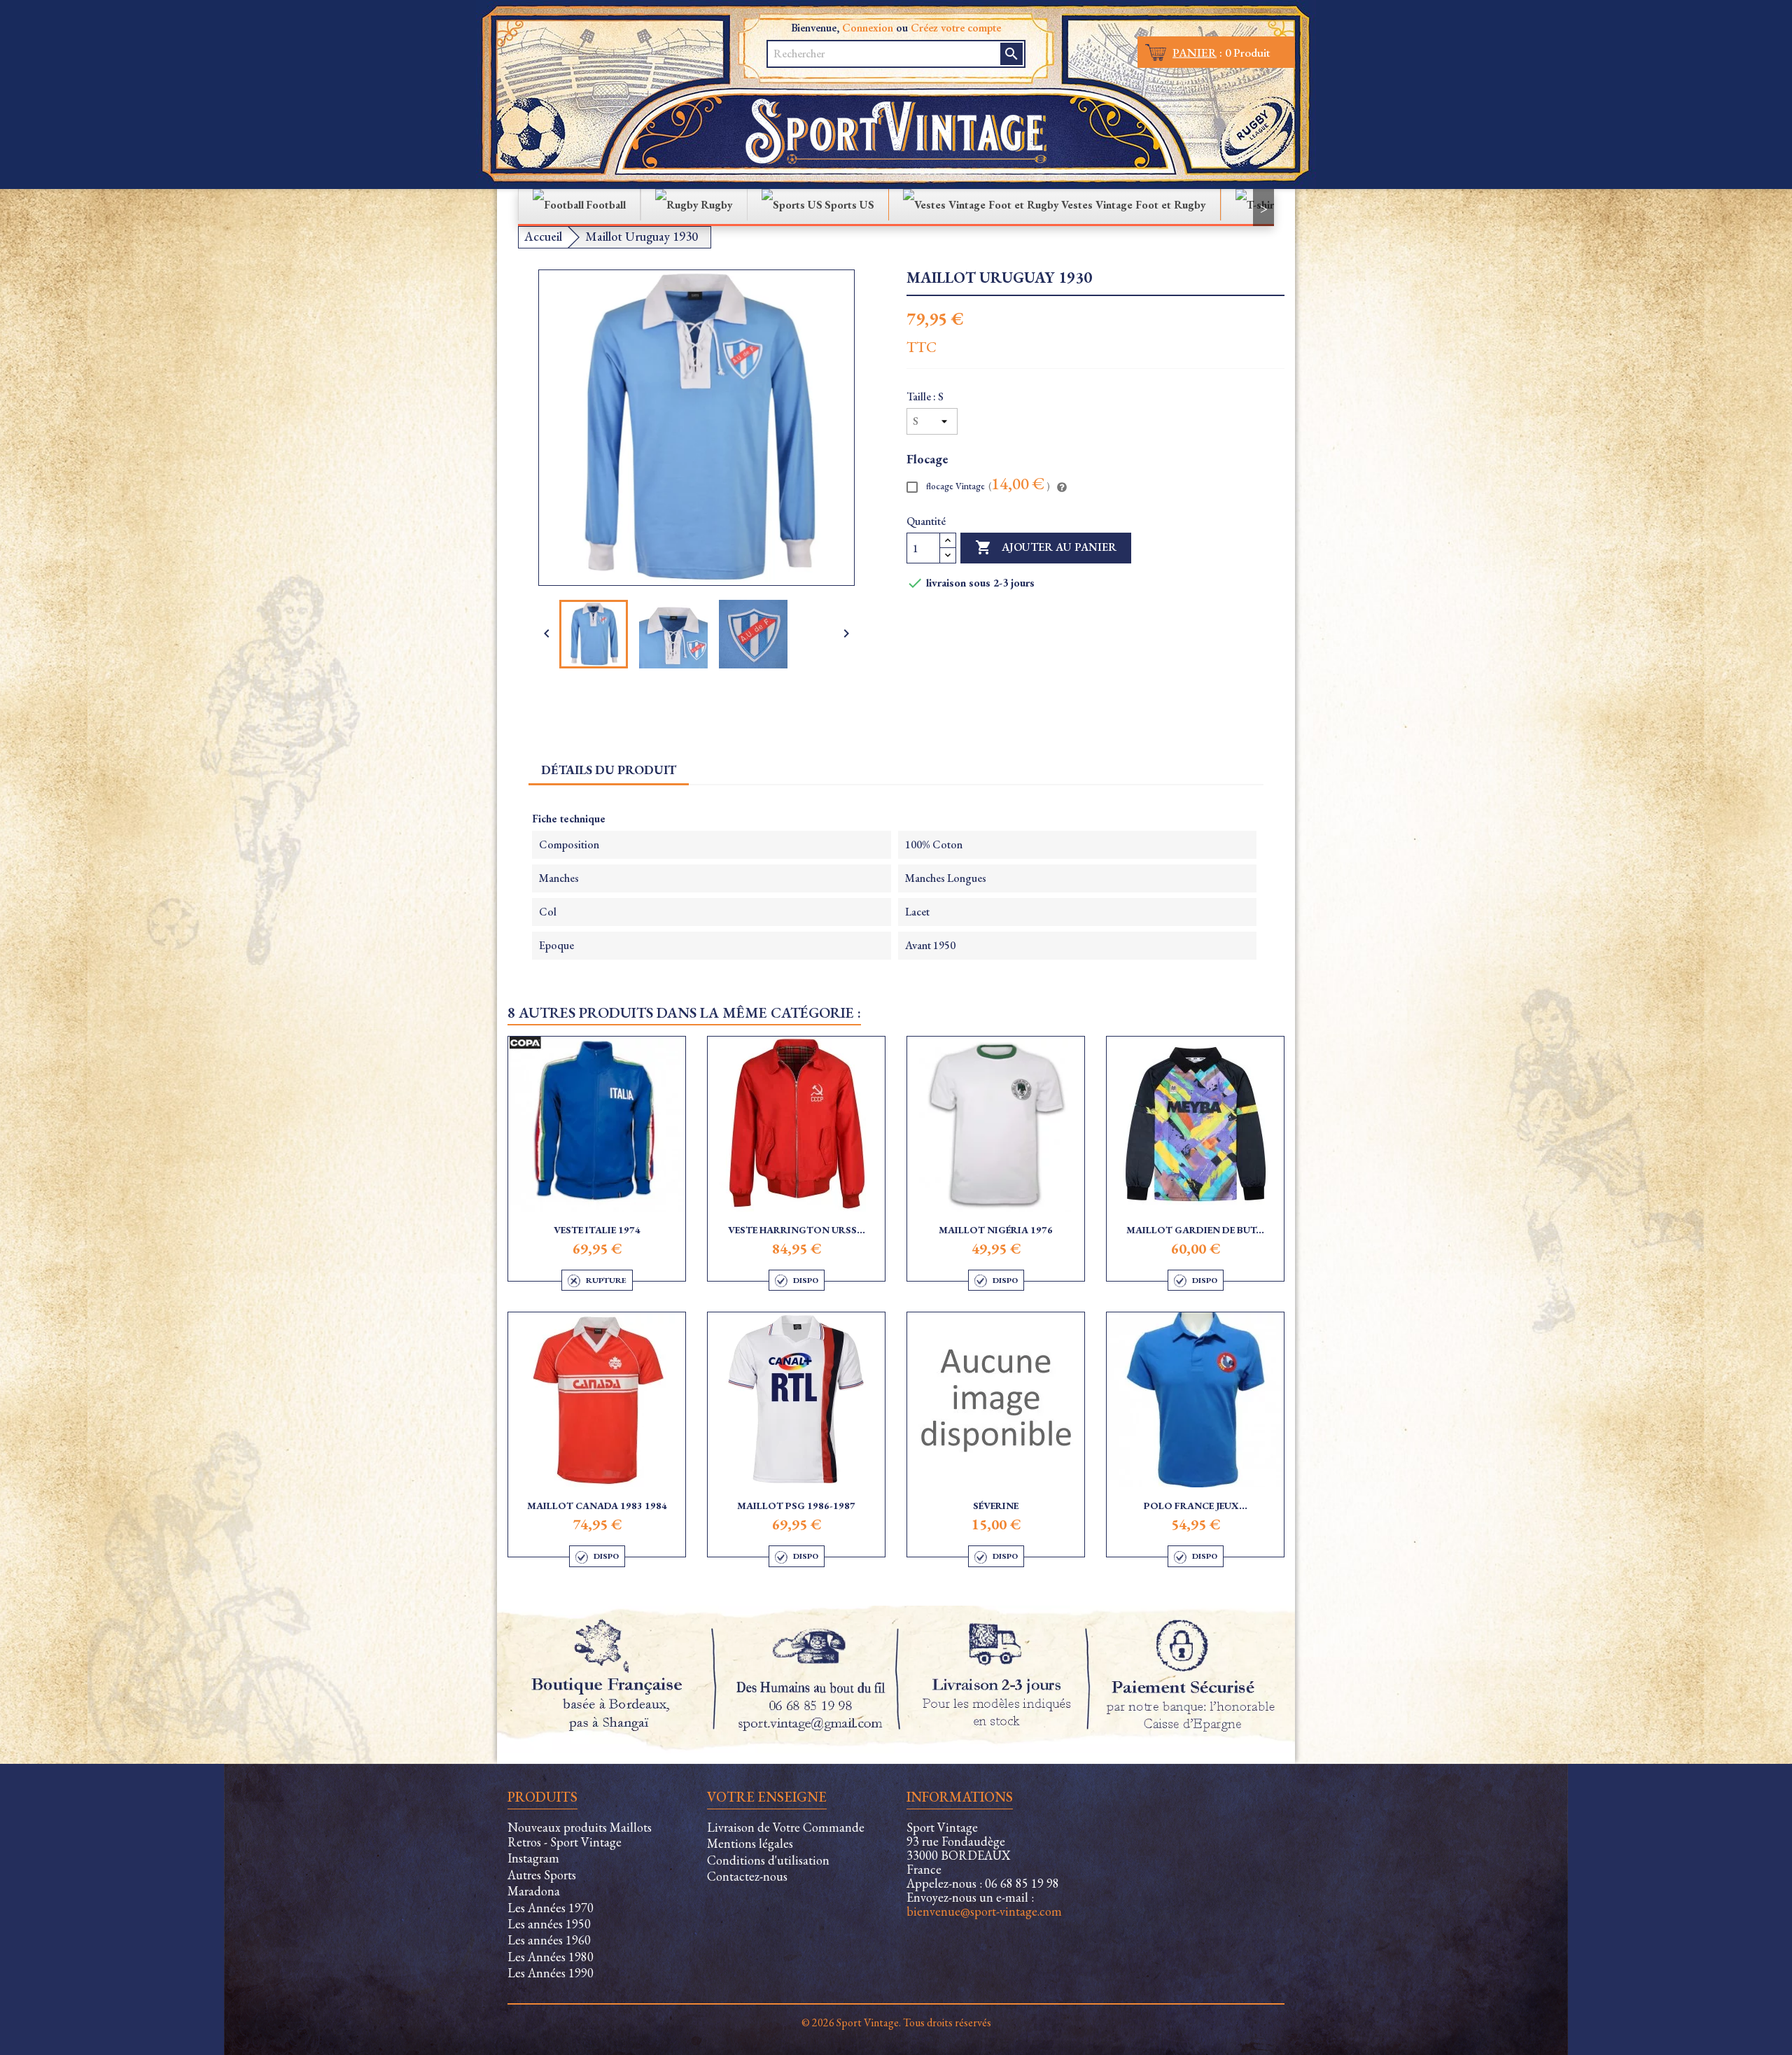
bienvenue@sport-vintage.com (984, 1911)
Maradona (534, 1891)
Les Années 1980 (551, 1957)
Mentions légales (750, 1843)
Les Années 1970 (551, 1908)
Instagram (533, 1858)
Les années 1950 (549, 1924)
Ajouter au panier (1046, 547)
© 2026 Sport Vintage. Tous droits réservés (896, 2022)
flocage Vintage (987, 485)
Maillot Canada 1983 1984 (597, 1506)
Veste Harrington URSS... (797, 1230)
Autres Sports (542, 1875)
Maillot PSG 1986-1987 (796, 1506)
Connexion (868, 28)
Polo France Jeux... (1196, 1506)
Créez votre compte (956, 28)
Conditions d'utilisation (768, 1860)
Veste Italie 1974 (597, 1230)
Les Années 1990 (551, 1973)
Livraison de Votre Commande (786, 1827)
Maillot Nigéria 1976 (996, 1230)
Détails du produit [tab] (609, 770)
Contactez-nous (747, 1876)
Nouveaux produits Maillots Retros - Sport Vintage (580, 1835)
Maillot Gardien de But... (1195, 1230)
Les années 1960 (549, 1940)
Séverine (996, 1506)
